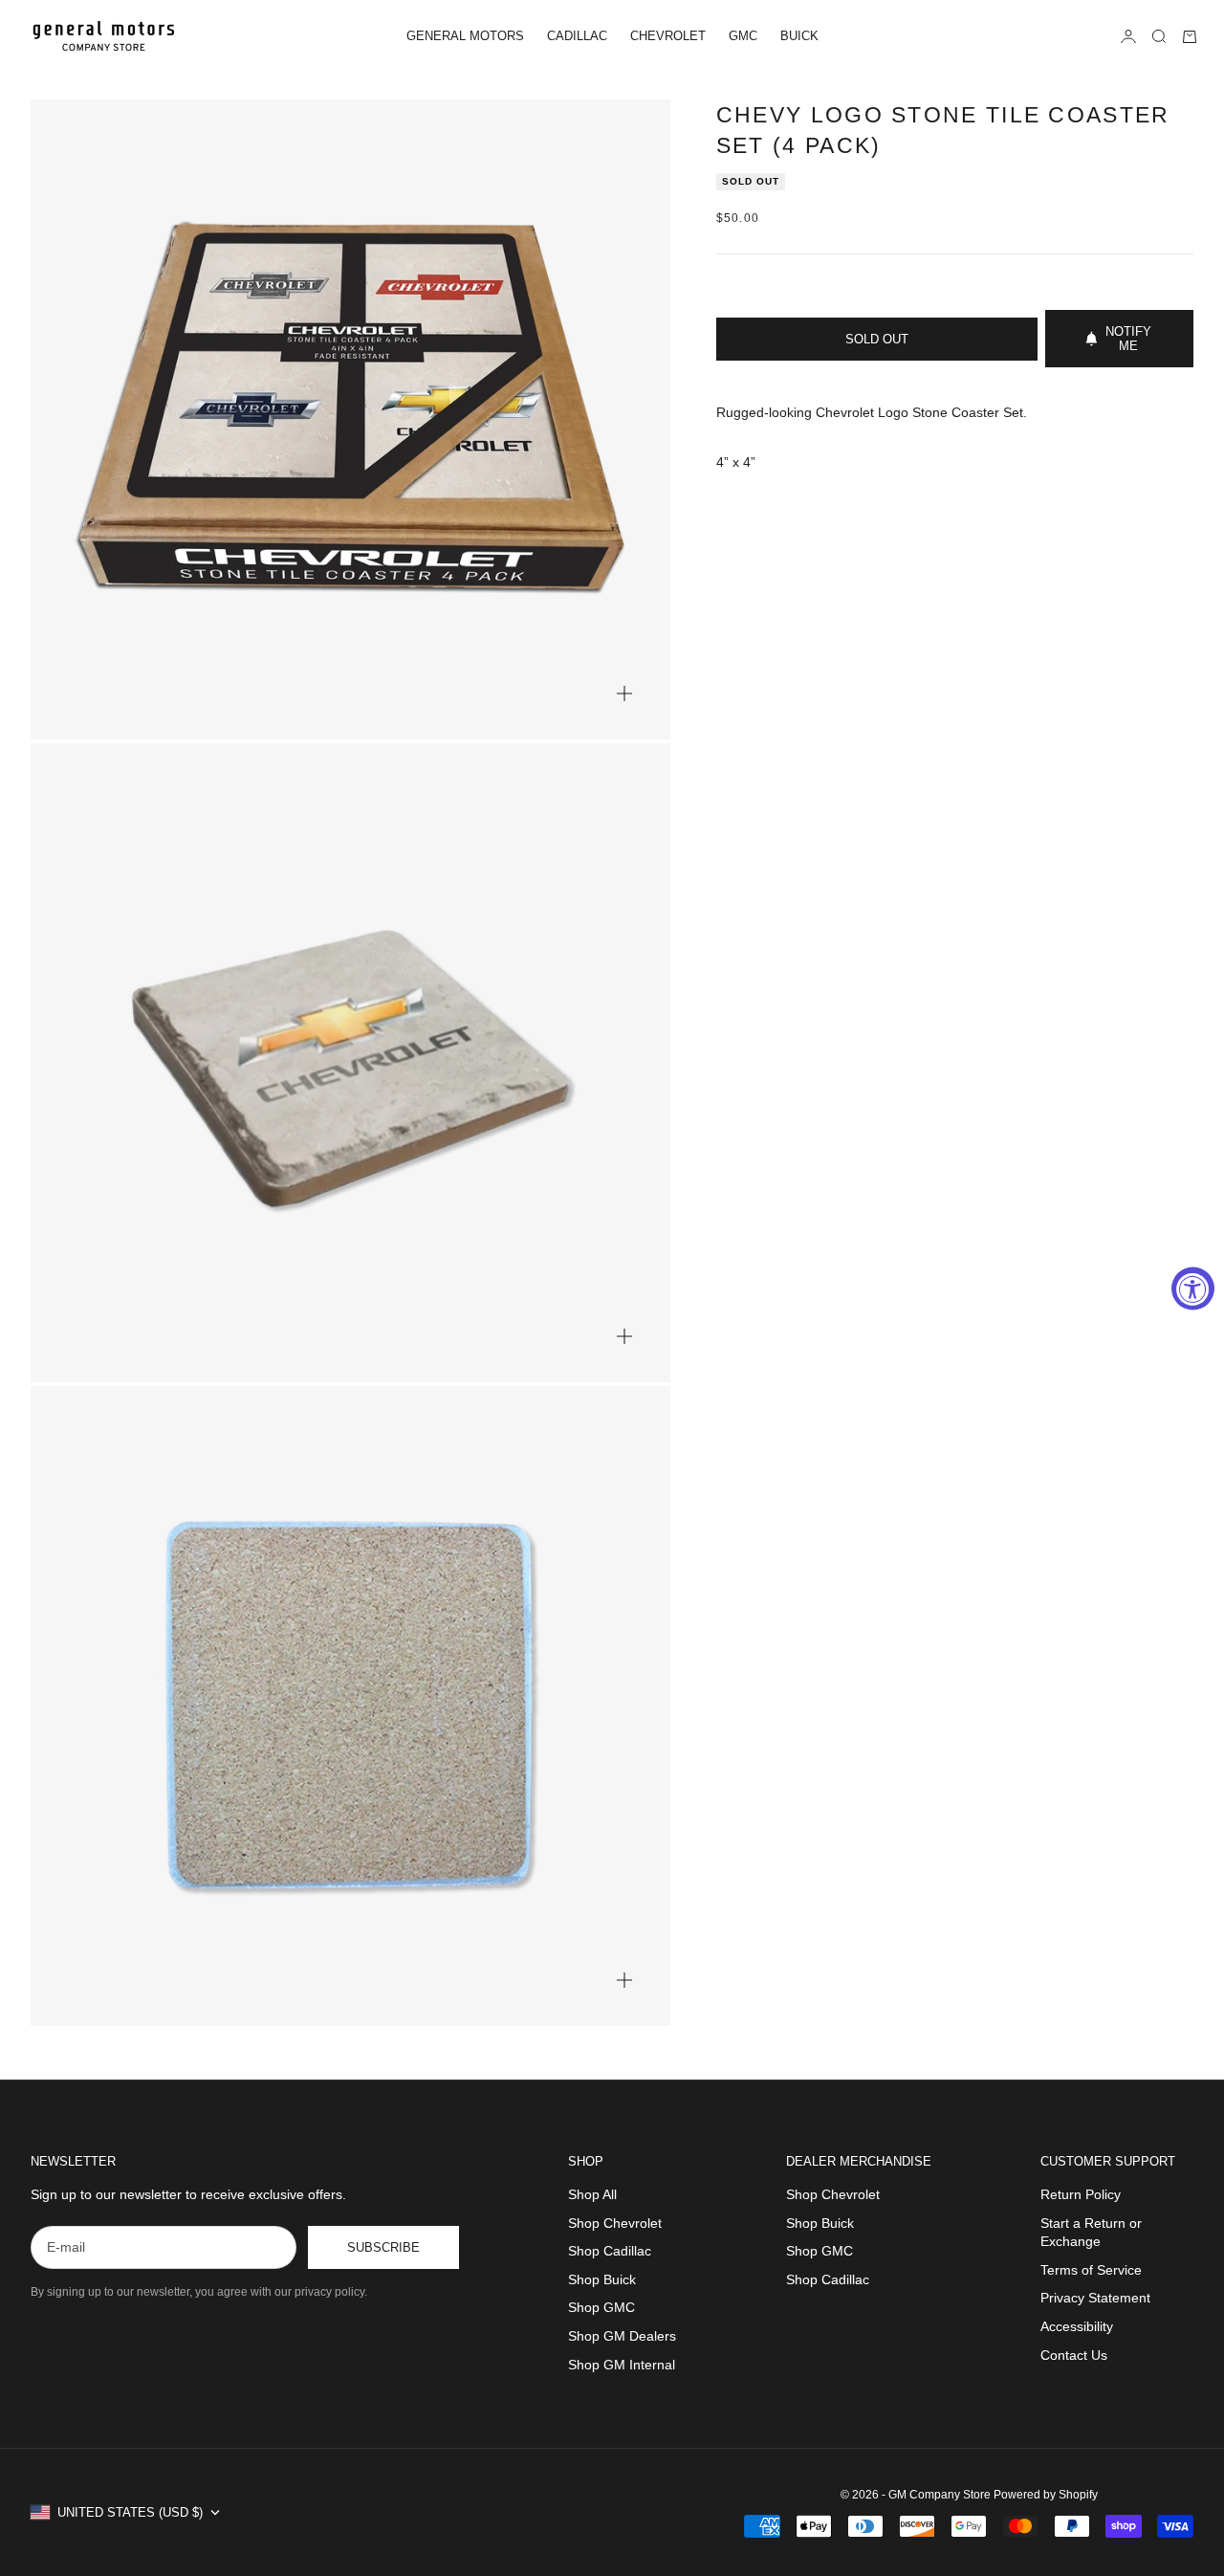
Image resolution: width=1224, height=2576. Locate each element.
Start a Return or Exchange (1091, 2233)
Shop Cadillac (610, 2251)
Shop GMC (601, 2307)
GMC (743, 36)
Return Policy (1081, 2194)
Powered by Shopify (1046, 2495)
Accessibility (1077, 2326)
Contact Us (1074, 2355)
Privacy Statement (1095, 2298)
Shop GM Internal (622, 2365)
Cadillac (577, 36)
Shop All (592, 2194)
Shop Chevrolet (615, 2223)
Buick (799, 36)
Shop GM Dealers (622, 2336)
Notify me (1128, 339)
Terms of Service (1091, 2270)
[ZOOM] (624, 694)
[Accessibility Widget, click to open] (1193, 1288)
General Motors (465, 36)
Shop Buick (602, 2279)
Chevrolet (668, 36)
